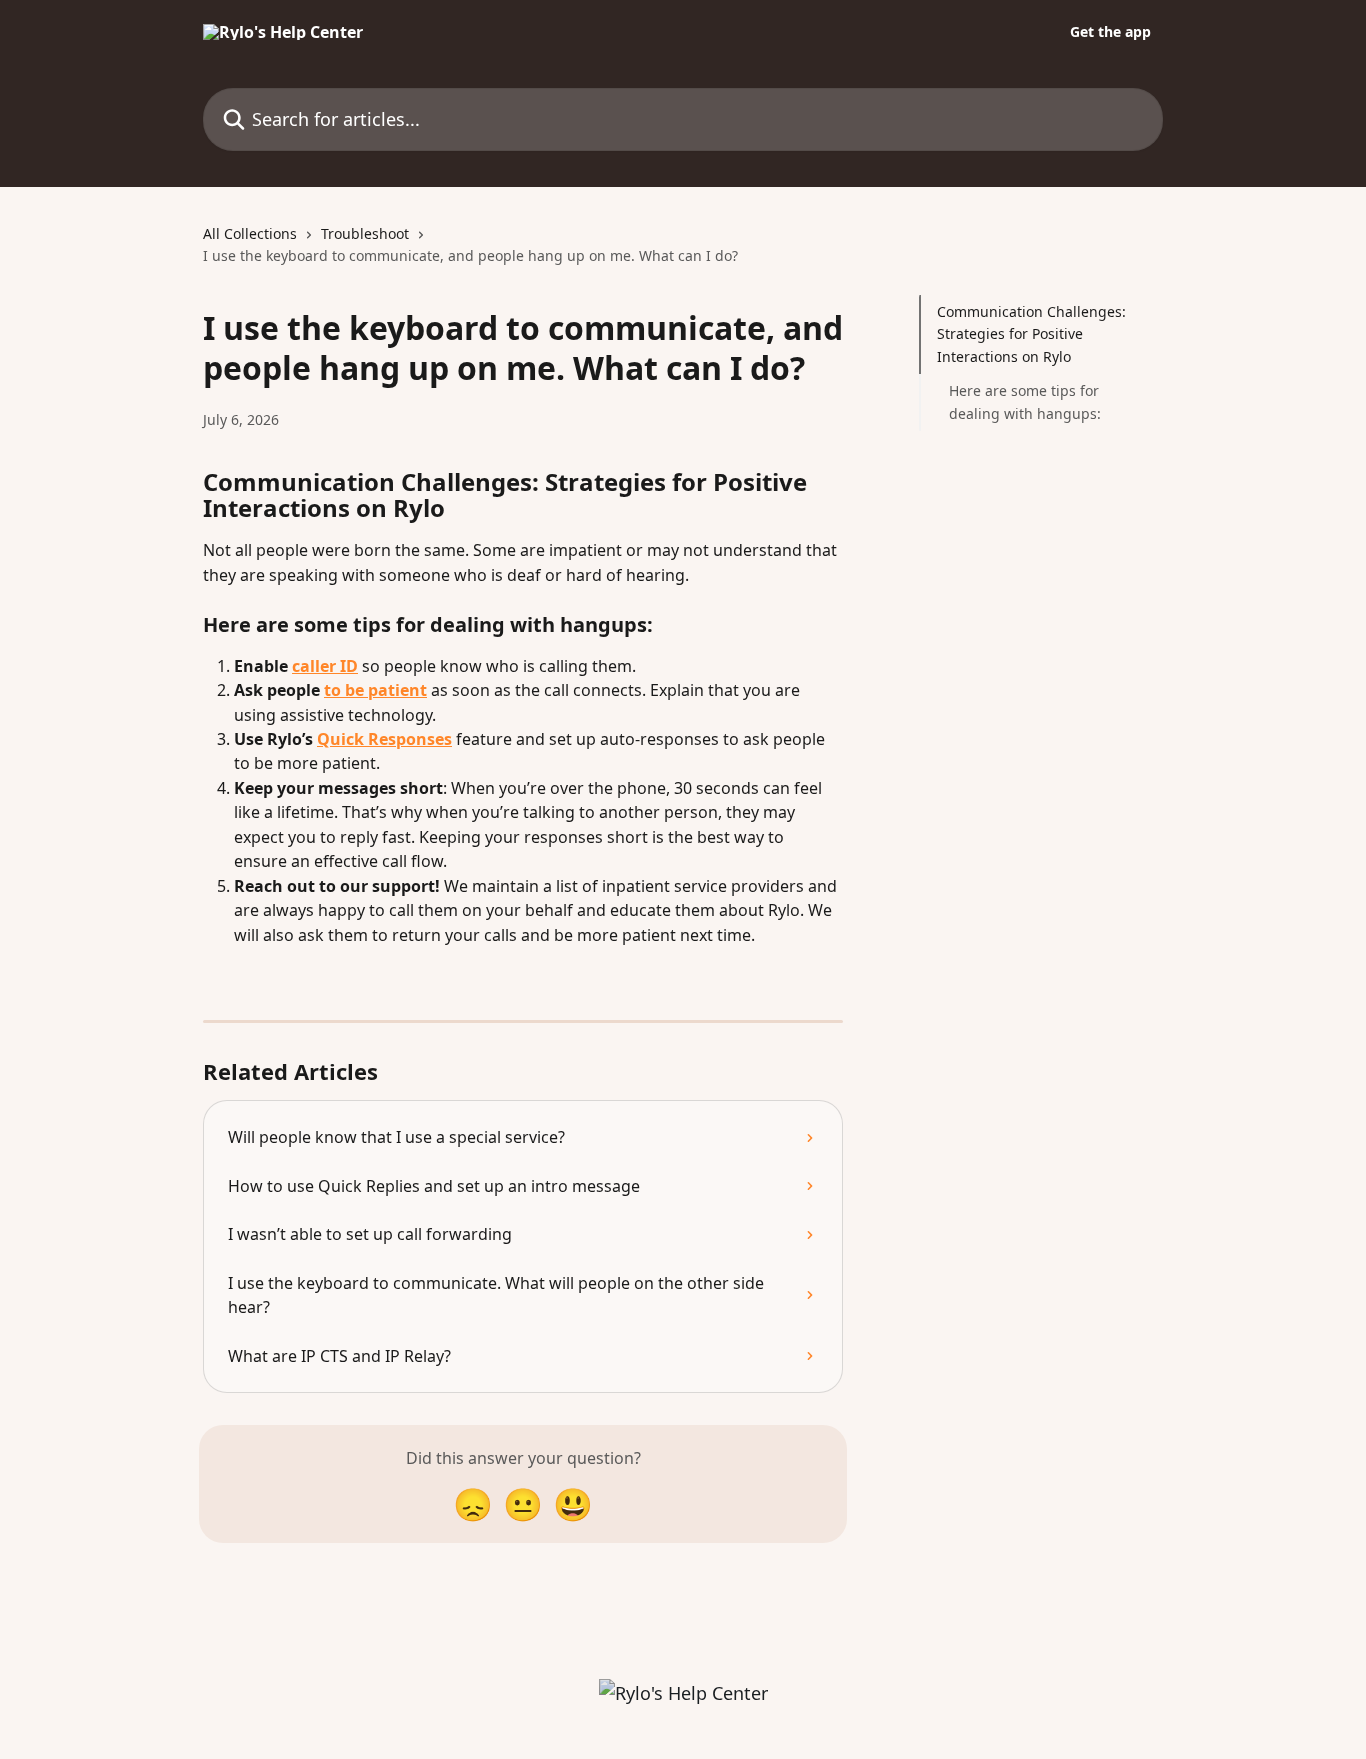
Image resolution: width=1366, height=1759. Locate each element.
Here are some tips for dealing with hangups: (1025, 401)
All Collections (250, 233)
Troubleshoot (365, 233)
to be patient (375, 690)
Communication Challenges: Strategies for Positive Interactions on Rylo (1031, 334)
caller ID (325, 666)
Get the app (1110, 32)
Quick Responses (384, 739)
